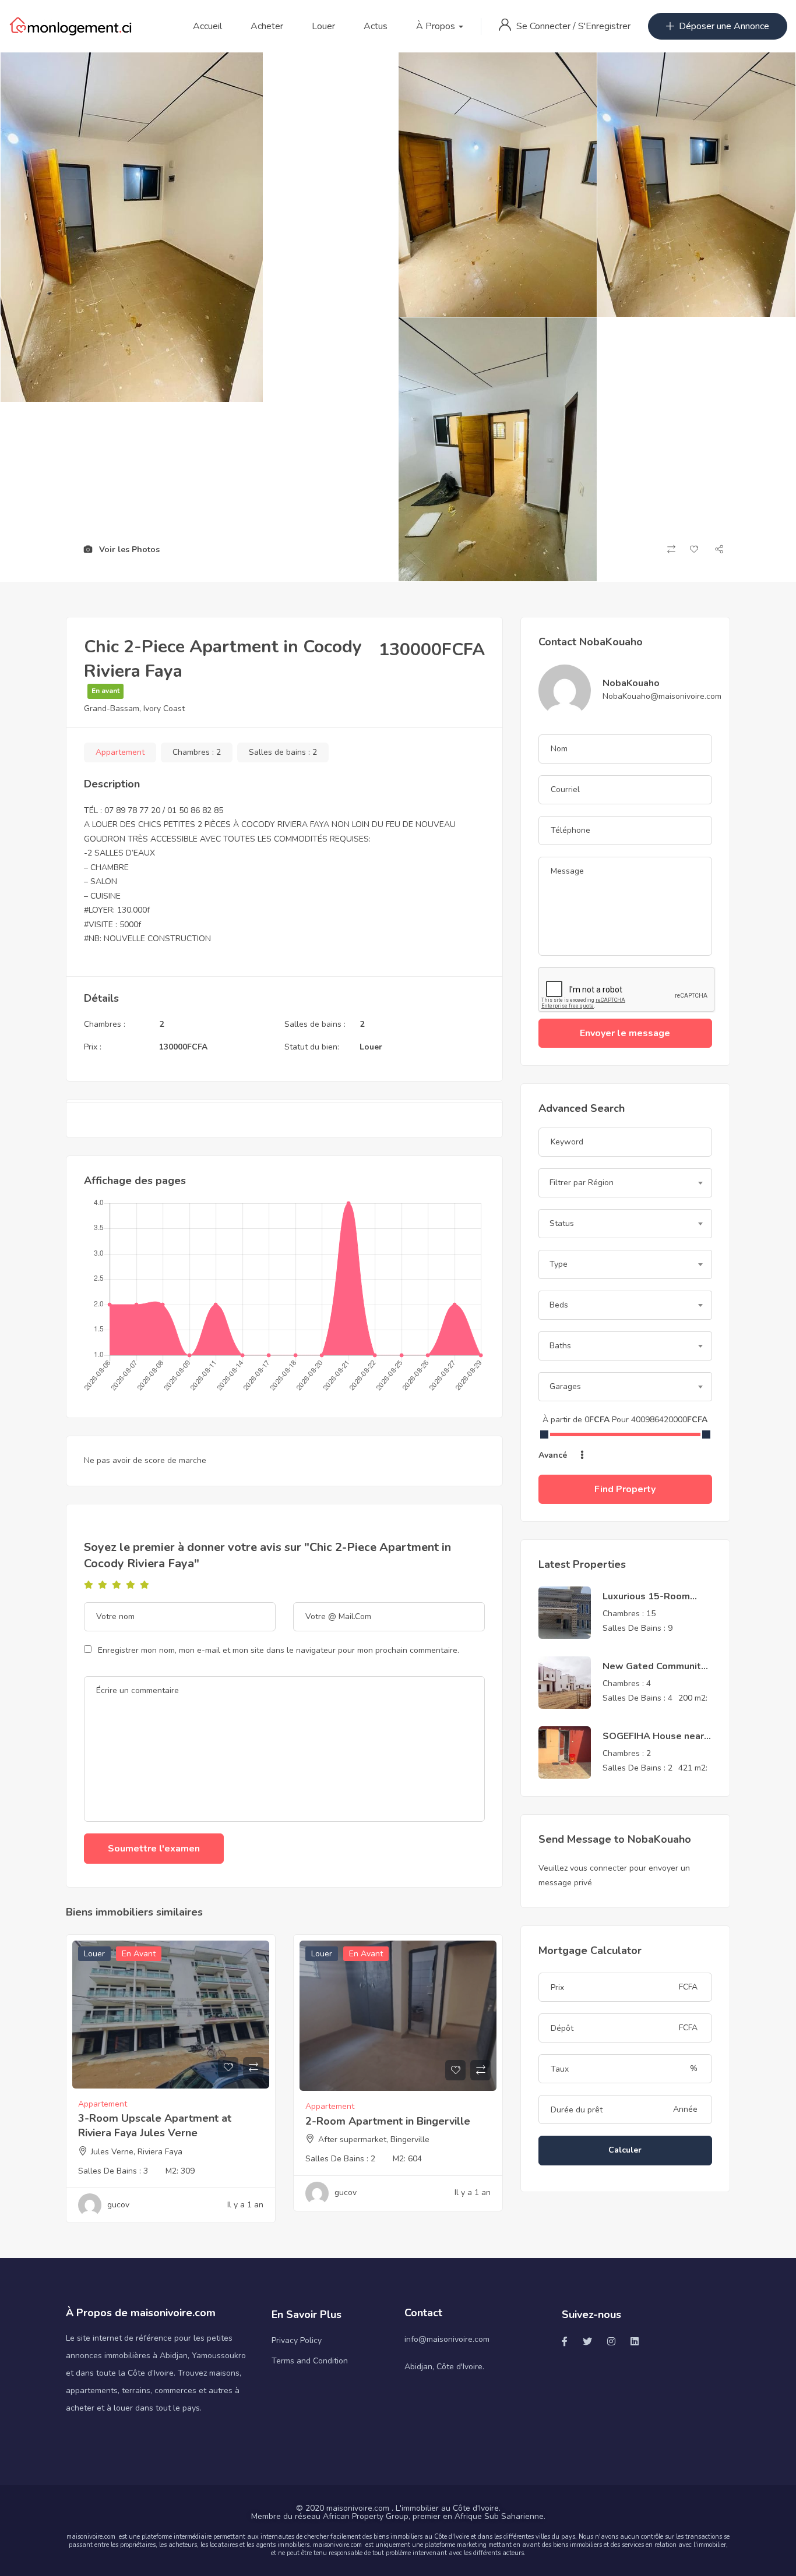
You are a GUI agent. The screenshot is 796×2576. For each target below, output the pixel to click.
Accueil (207, 26)
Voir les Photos (128, 550)
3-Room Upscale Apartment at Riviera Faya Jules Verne (155, 2126)
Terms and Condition (310, 2361)
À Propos (437, 26)
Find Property (625, 1489)
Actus (376, 26)
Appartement (120, 752)
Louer (323, 26)
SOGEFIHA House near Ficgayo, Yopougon (653, 1743)
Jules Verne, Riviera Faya (137, 2152)
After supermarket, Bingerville (374, 2139)
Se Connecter (545, 26)
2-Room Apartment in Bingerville (388, 2121)
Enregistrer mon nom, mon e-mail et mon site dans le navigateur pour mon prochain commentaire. (279, 1650)
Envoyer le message (625, 1033)
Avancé (554, 1455)
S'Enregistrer (604, 26)
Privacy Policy (297, 2340)
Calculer (625, 2150)
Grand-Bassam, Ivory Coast (134, 709)
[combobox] (625, 1183)
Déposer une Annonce (724, 26)
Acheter (267, 26)
